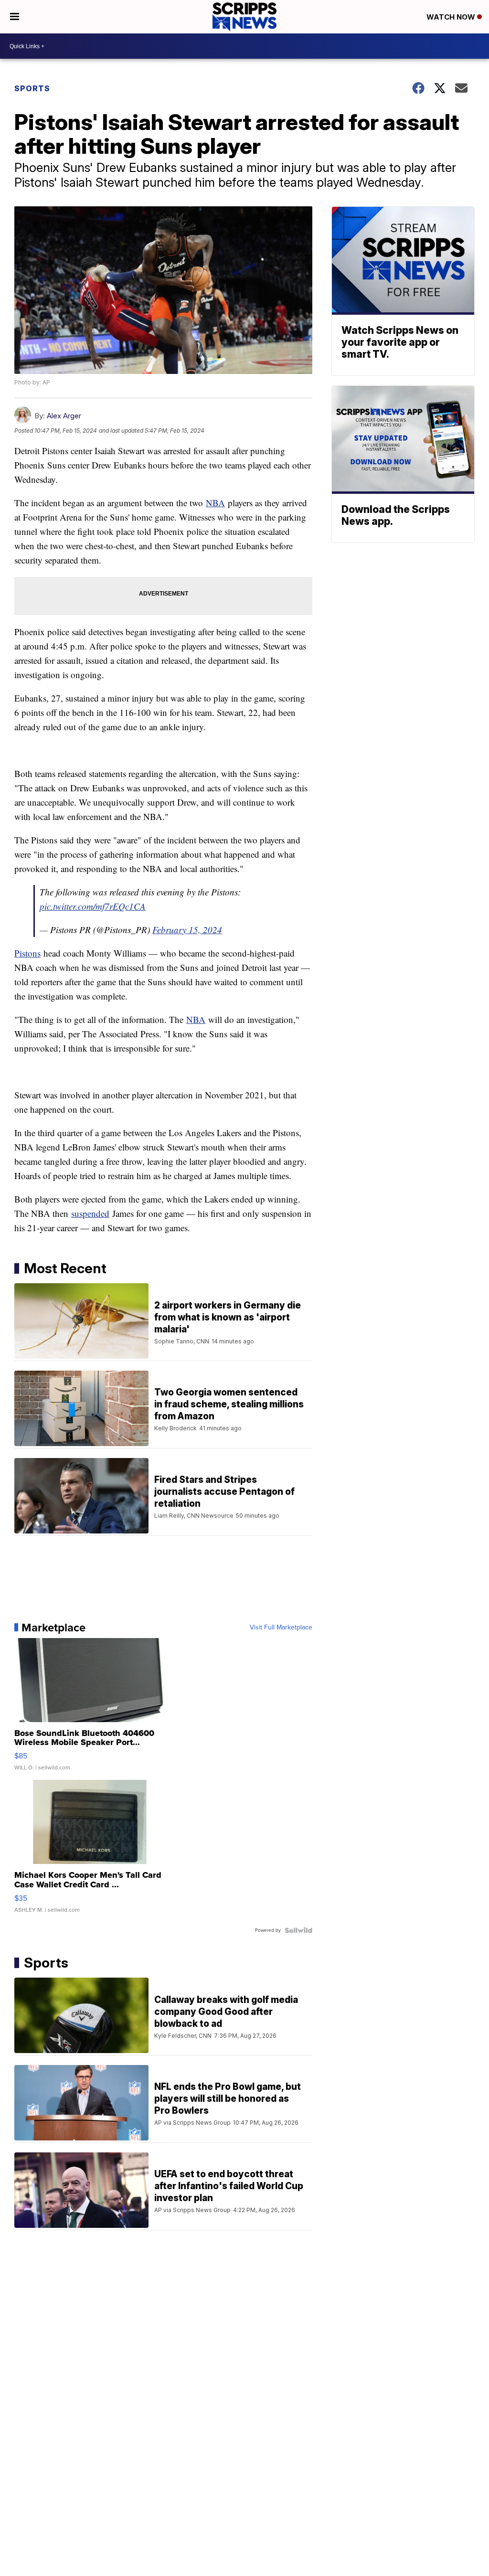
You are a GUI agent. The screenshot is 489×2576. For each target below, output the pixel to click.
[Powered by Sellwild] (298, 1930)
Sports (32, 88)
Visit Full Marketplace (281, 1628)
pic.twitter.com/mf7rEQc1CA (93, 906)
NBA (215, 503)
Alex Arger (64, 416)
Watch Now (452, 17)
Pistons (27, 953)
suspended (90, 1213)
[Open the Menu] (15, 17)
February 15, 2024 (187, 930)
